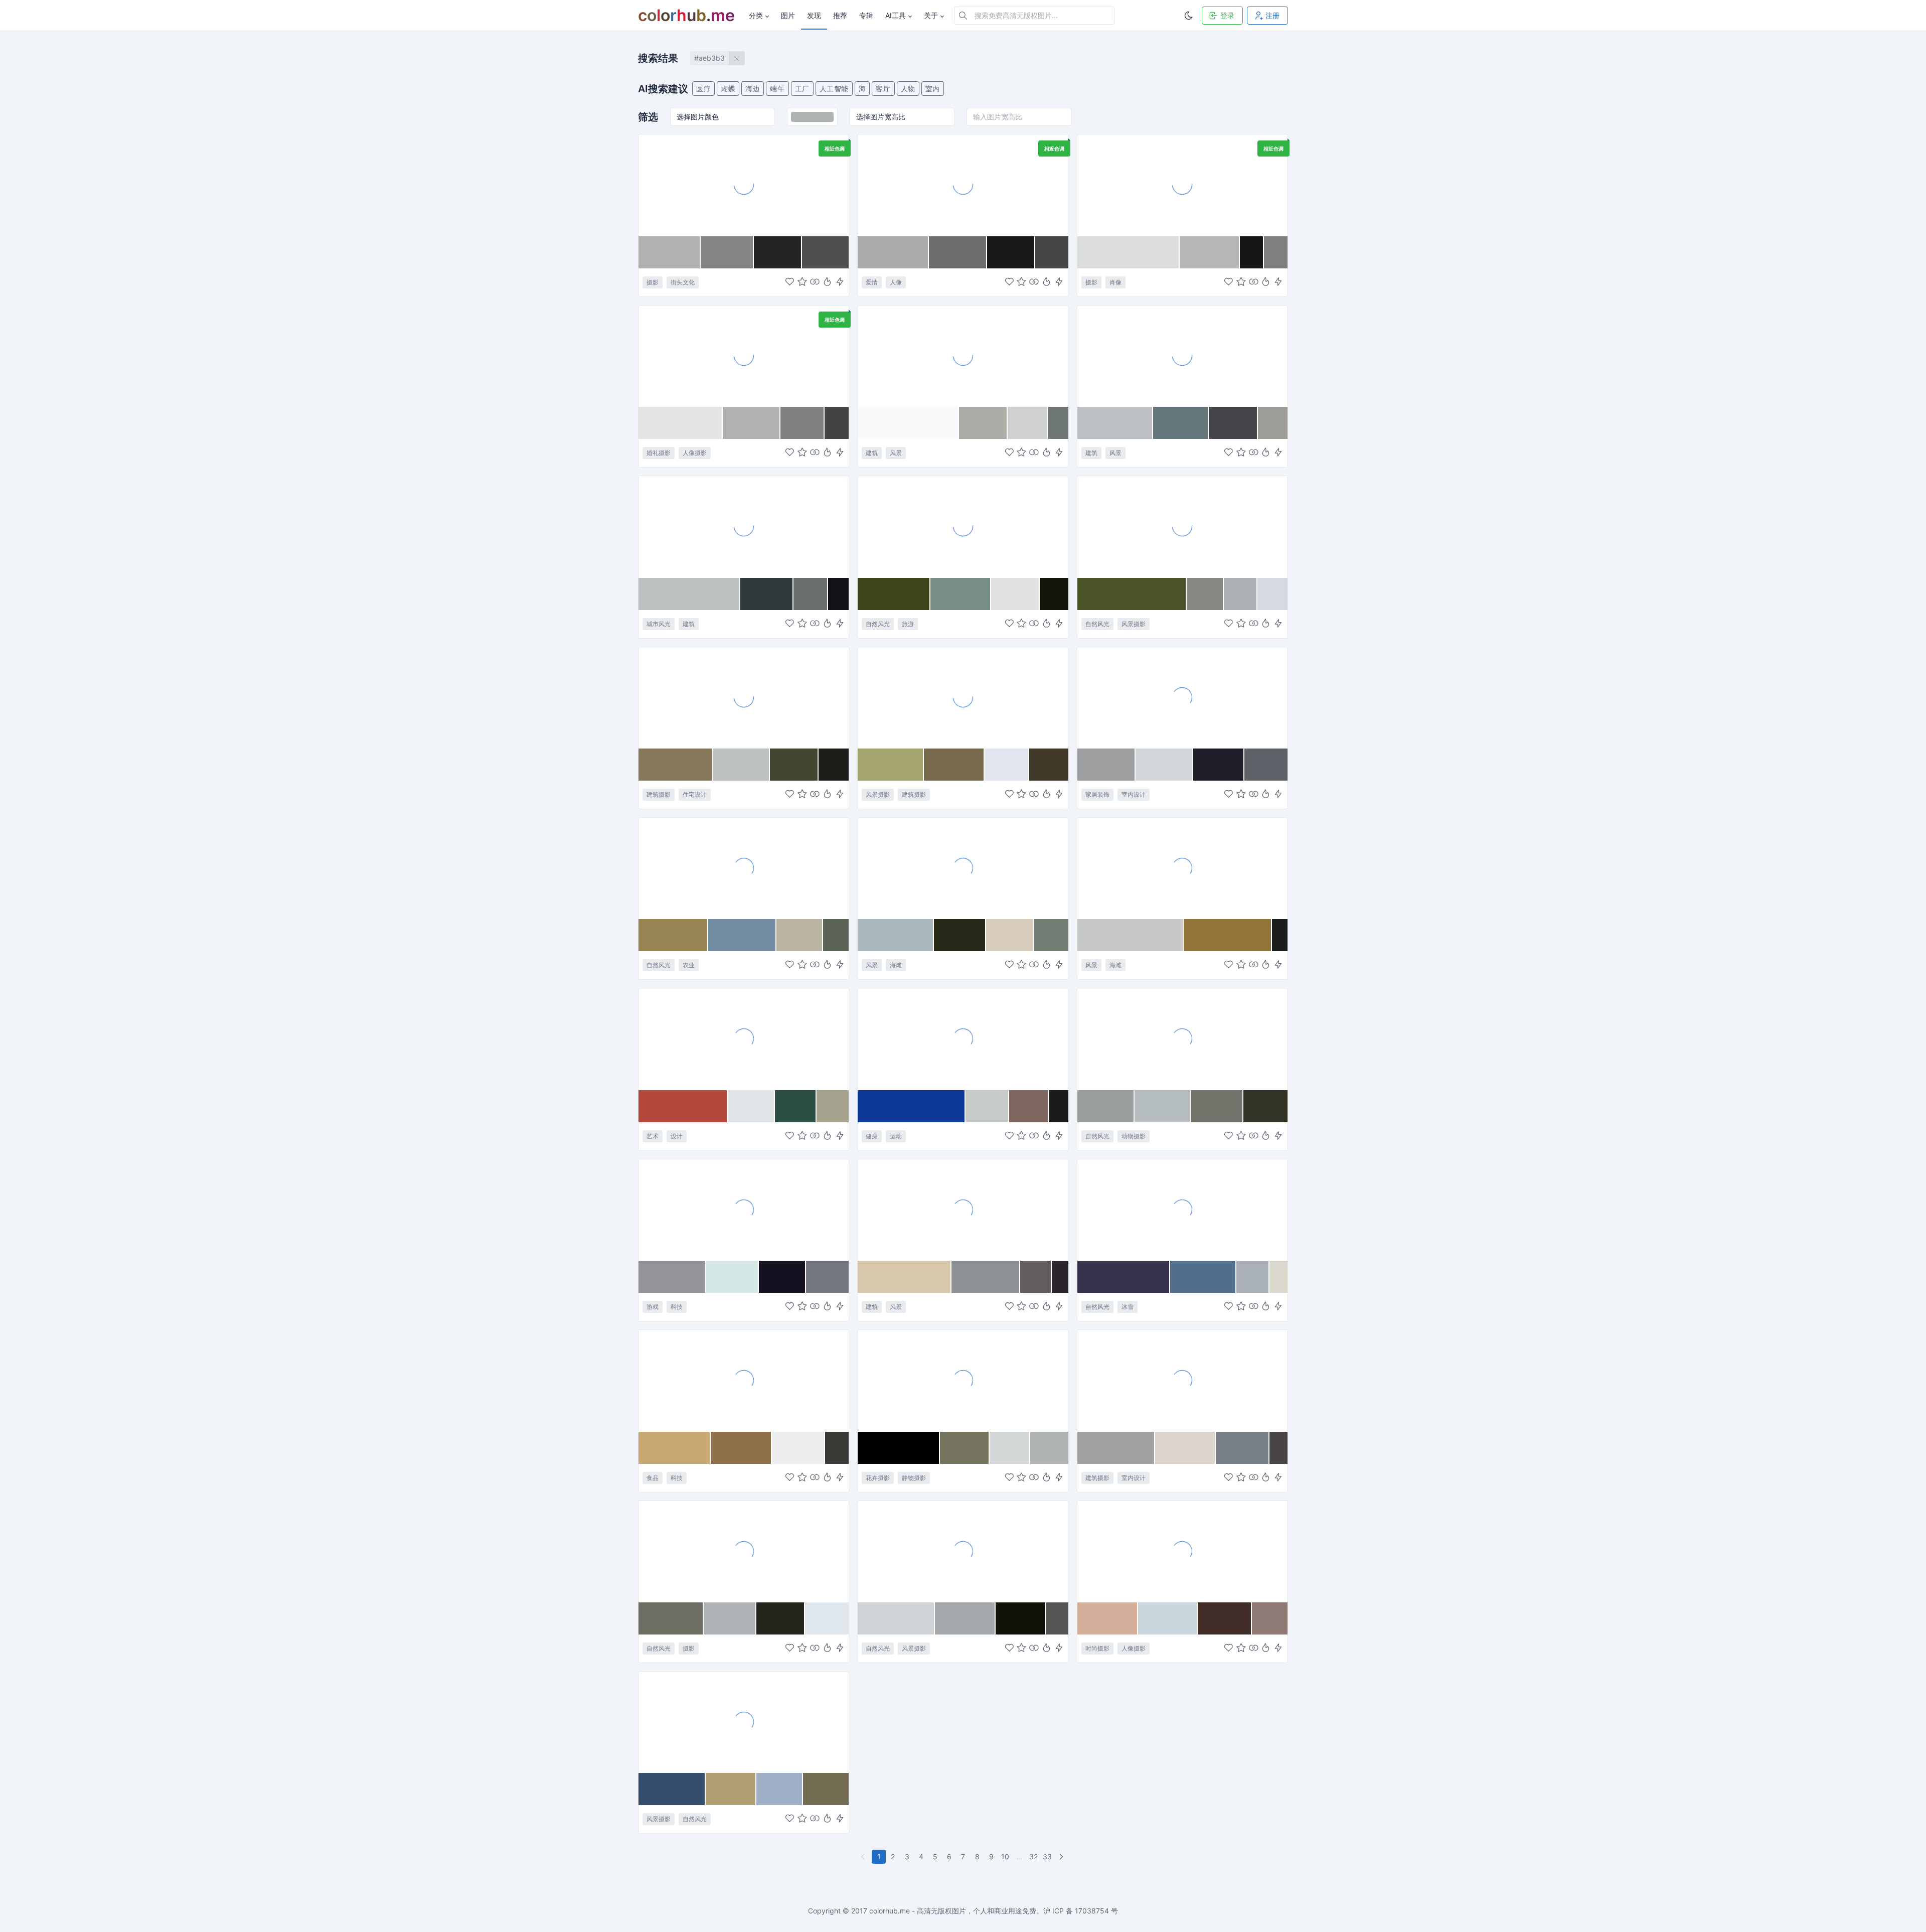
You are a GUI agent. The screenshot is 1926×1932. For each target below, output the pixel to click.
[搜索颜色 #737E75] (1051, 935)
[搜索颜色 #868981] (1205, 594)
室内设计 (1134, 794)
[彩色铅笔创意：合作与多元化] (744, 1038)
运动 (896, 1136)
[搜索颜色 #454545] (1052, 252)
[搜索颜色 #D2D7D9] (1164, 765)
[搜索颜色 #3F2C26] (1225, 1618)
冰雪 (1128, 1307)
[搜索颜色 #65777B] (1181, 423)
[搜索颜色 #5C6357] (836, 935)
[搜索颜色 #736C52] (826, 1789)
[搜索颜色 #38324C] (1124, 1277)
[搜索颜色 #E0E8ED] (827, 1618)
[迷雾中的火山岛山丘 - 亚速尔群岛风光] (963, 526)
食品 (653, 1478)
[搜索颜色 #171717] (1011, 252)
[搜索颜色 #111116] (839, 594)
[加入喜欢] (790, 282)
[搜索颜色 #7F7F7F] (1276, 252)
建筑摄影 (659, 794)
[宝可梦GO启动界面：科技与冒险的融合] (744, 1210)
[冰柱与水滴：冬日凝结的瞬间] (1182, 1210)
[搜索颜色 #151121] (782, 1277)
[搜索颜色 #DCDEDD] (1129, 252)
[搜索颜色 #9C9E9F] (1106, 765)
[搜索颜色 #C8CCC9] (987, 1106)
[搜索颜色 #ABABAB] (893, 252)
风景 (896, 453)
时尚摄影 (1097, 1648)
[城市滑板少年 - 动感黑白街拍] (744, 185)
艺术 (653, 1136)
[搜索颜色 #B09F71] (731, 1789)
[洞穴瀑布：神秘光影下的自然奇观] (744, 1551)
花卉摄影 (878, 1478)
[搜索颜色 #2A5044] (796, 1106)
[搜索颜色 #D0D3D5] (896, 1618)
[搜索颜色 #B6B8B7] (1210, 252)
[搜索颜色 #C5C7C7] (1131, 935)
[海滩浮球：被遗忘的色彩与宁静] (1182, 868)
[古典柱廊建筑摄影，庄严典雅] (963, 1210)
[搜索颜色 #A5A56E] (891, 765)
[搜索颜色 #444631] (794, 765)
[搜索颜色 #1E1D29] (1219, 765)
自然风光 (878, 624)
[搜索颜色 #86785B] (676, 765)
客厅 (883, 89)
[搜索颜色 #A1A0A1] (1116, 1448)
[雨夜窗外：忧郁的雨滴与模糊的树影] (963, 1551)
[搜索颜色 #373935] (837, 1448)
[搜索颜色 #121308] (1021, 1618)
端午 (777, 89)
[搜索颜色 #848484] (727, 252)
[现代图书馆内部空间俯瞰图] (1182, 1380)
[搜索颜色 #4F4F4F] (826, 252)
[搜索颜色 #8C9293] (986, 1277)
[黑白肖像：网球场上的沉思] (1182, 185)
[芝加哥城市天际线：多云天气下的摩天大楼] (744, 526)
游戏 (653, 1307)
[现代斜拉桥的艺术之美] (963, 356)
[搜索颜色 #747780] (827, 1277)
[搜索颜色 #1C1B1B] (1059, 1106)
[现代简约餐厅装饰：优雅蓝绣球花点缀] (1182, 697)
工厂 (802, 89)
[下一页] (1062, 1857)
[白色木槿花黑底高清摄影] (963, 1380)
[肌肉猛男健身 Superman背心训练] (963, 1038)
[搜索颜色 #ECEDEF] (798, 1448)
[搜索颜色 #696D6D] (811, 594)
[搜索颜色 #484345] (1278, 1448)
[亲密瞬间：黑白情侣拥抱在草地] (963, 185)
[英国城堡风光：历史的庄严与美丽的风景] (963, 697)
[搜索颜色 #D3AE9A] (1108, 1618)
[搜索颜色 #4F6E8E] (1203, 1277)
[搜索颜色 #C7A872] (675, 1448)
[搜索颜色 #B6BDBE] (1163, 1106)
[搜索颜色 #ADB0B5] (1241, 594)
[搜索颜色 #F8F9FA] (908, 423)
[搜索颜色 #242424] (778, 252)
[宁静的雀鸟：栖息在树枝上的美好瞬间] (1182, 1038)
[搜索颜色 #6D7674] (1058, 423)
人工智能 (834, 89)
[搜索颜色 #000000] (899, 1448)
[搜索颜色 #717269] (1217, 1106)
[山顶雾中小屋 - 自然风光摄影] (744, 1722)
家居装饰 (1097, 794)
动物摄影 (1134, 1136)
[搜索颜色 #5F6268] (1266, 765)
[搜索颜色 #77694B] (954, 765)
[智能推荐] (827, 282)
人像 (896, 282)
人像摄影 (695, 453)
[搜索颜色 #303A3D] (767, 594)
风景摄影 (1134, 624)
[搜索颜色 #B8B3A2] (800, 935)
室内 (933, 89)
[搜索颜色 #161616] (1252, 252)
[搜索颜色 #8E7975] (1270, 1618)
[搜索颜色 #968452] (673, 935)
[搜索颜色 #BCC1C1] (741, 765)
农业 (689, 965)
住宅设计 (695, 794)
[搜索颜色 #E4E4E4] (681, 423)
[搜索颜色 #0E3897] (912, 1106)
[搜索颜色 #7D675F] (1029, 1106)
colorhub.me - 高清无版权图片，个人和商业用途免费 (953, 1911)
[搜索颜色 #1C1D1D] (1280, 935)
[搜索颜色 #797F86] (1243, 1448)
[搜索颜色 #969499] (672, 1277)
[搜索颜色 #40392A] (1049, 765)
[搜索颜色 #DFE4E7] (751, 1106)
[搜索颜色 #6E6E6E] (958, 252)
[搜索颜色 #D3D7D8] (1010, 1448)
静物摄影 (914, 1478)
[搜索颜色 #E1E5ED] (1007, 765)
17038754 (1092, 1911)
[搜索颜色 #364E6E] (672, 1789)
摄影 (653, 282)
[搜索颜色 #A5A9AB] (966, 1618)
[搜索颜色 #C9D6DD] (1168, 1618)
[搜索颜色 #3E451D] (894, 594)
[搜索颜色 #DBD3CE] (1185, 1448)
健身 (872, 1136)
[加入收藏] (802, 282)
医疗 (703, 89)
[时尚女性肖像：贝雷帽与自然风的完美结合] (1182, 1551)
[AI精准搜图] (840, 282)
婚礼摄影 (659, 453)
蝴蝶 (728, 89)
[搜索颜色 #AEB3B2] (1049, 1448)
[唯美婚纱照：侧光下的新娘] (744, 356)
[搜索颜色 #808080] (802, 423)
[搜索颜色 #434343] (837, 423)
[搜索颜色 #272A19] (960, 935)
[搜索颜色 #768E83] (961, 594)
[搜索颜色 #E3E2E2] (1015, 594)
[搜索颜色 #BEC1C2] (689, 594)
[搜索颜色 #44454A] (1233, 423)
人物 (908, 89)
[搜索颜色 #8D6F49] (741, 1448)
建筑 (872, 453)
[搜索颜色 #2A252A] (1060, 1277)
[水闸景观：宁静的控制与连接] (1182, 356)
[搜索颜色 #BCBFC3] (1115, 423)
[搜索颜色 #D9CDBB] (1010, 935)
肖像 (1115, 282)
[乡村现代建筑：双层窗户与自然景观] (744, 697)
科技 (677, 1307)
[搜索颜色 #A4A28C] (833, 1106)
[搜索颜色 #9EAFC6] (780, 1789)
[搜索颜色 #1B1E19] (834, 765)
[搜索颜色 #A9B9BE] (896, 935)
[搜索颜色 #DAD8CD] (1278, 1277)
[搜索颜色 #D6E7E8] (733, 1277)
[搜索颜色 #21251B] (781, 1618)
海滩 (896, 965)
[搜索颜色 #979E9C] (1106, 1106)
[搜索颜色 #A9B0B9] (1253, 1277)
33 (1047, 1856)
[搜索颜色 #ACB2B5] (730, 1618)
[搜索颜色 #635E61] (1036, 1277)
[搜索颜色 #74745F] (965, 1448)
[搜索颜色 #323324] (1265, 1106)
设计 (677, 1136)
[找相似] (815, 282)
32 (1033, 1856)
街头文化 (683, 282)
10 (1005, 1856)
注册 (1272, 15)
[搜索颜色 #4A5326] (1132, 594)
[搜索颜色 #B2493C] (683, 1106)
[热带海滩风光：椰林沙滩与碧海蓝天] (963, 868)
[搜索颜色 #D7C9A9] (904, 1277)
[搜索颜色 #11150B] (1054, 594)
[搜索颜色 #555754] (1057, 1618)
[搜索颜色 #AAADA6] (983, 423)
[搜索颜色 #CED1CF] (1028, 423)
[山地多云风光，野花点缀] (1182, 526)
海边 (753, 89)
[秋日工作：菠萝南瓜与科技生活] (744, 1380)
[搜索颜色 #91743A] (1228, 935)
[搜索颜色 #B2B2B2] (670, 252)
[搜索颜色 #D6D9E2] (1272, 594)
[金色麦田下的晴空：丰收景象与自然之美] (744, 868)
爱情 (872, 282)
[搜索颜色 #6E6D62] (671, 1618)
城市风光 (659, 624)
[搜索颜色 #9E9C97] (1273, 423)
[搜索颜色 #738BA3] (742, 935)
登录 (1227, 15)
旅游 (908, 624)
